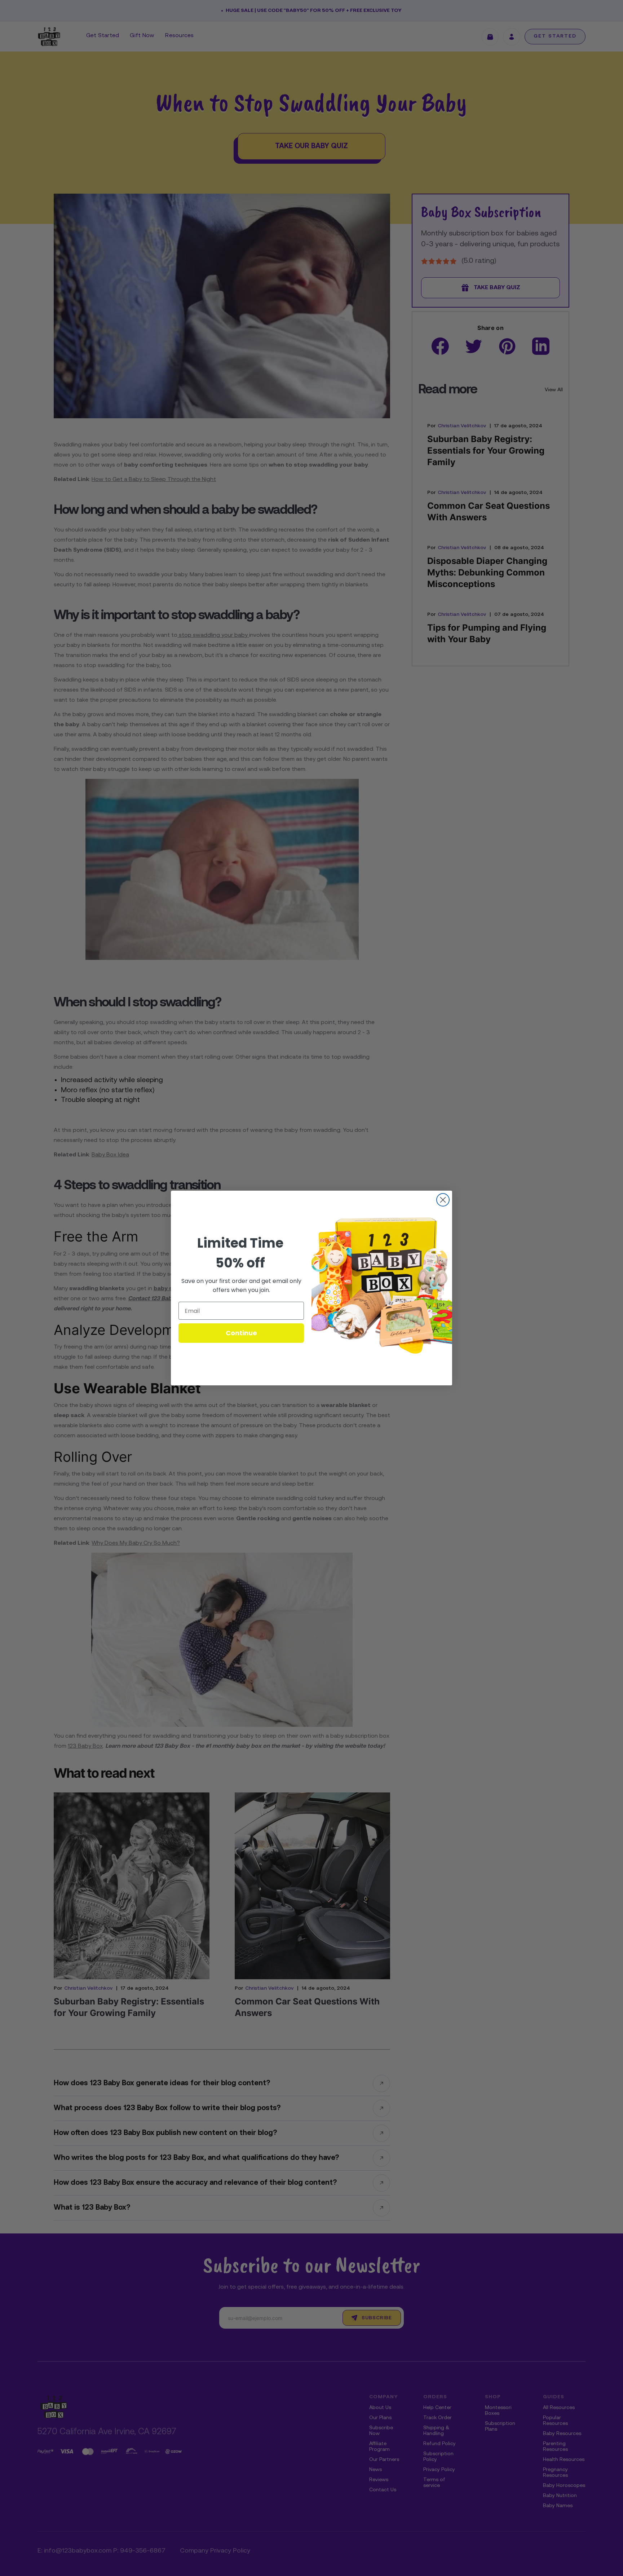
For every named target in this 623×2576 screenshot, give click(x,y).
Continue (241, 1333)
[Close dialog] (443, 1200)
